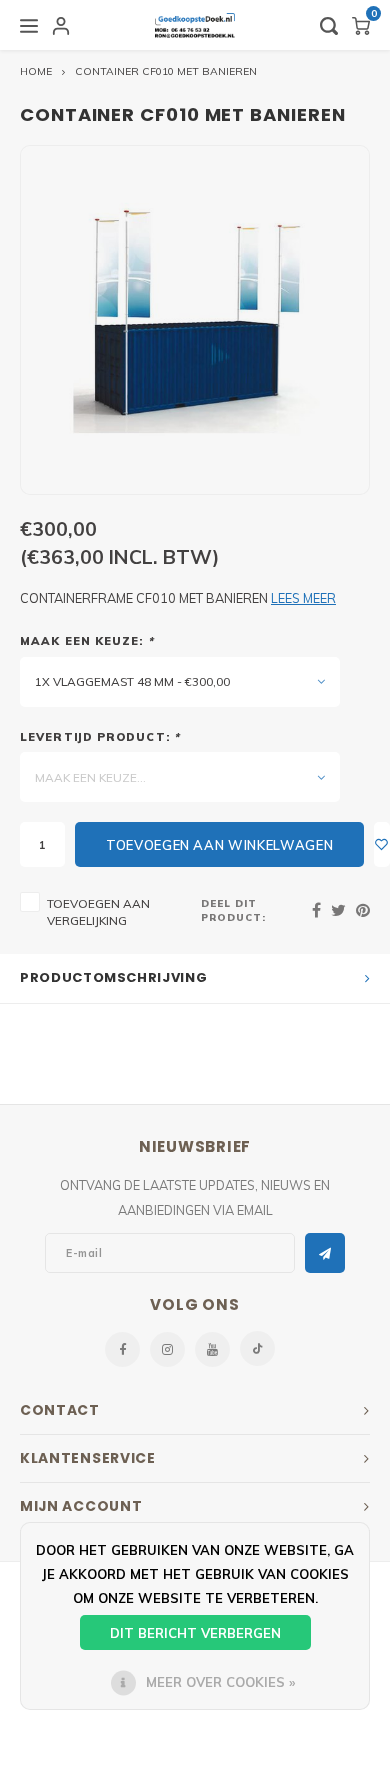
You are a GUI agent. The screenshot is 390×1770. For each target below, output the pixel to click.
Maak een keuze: (87, 641)
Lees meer (303, 598)
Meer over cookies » (220, 1682)
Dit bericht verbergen (195, 1633)
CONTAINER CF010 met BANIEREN (166, 71)
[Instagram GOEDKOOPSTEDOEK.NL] (167, 1349)
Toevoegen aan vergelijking (98, 912)
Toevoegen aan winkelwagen (219, 845)
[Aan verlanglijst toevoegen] (382, 844)
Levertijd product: (100, 737)
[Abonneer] (325, 1253)
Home (36, 71)
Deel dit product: (233, 910)
